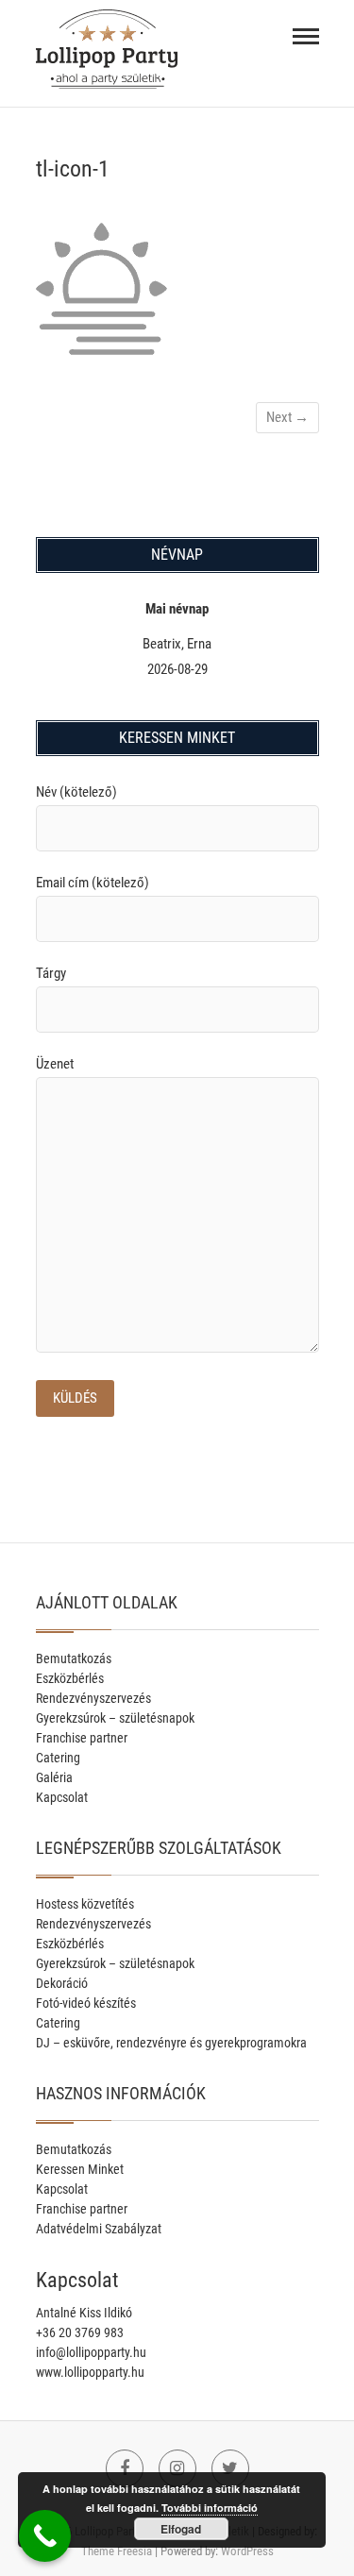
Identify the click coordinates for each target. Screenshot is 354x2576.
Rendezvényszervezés (93, 1698)
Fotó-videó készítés (86, 2003)
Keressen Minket (80, 2169)
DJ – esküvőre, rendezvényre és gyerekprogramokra (171, 2043)
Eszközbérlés (70, 1678)
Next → (287, 417)
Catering (58, 1758)
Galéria (54, 1777)
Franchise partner (82, 1738)
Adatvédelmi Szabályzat (99, 2229)
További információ (210, 2508)
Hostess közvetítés (85, 1904)
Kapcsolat (62, 1797)
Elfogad (181, 2529)
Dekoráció (62, 1983)
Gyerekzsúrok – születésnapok (115, 1718)
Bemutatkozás (74, 1658)
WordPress (247, 2551)
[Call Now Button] (45, 2536)
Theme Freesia (117, 2551)
